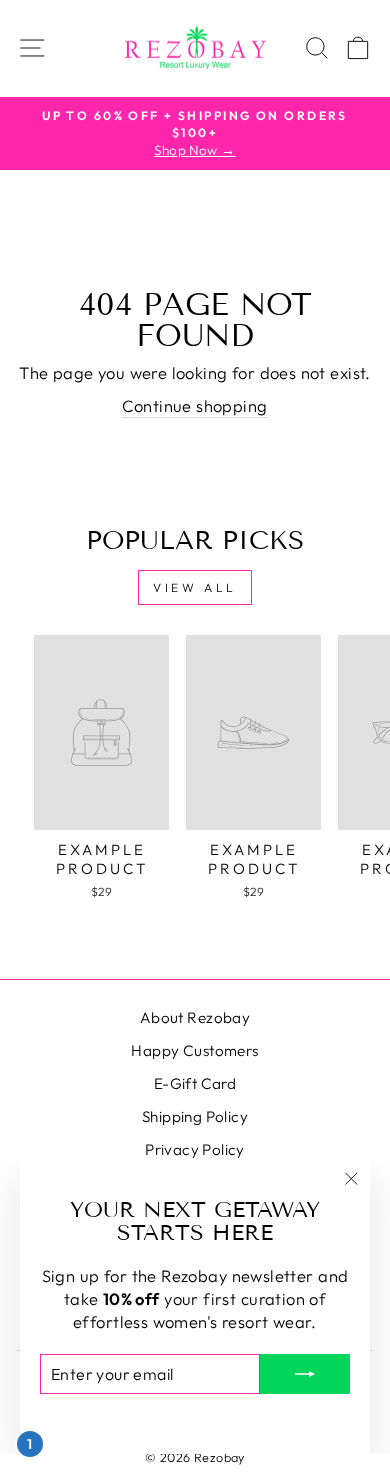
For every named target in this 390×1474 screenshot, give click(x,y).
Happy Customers (194, 1050)
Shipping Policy (195, 1116)
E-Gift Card (195, 1083)
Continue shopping (194, 405)
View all (195, 587)
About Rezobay (195, 1017)
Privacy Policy (195, 1149)
